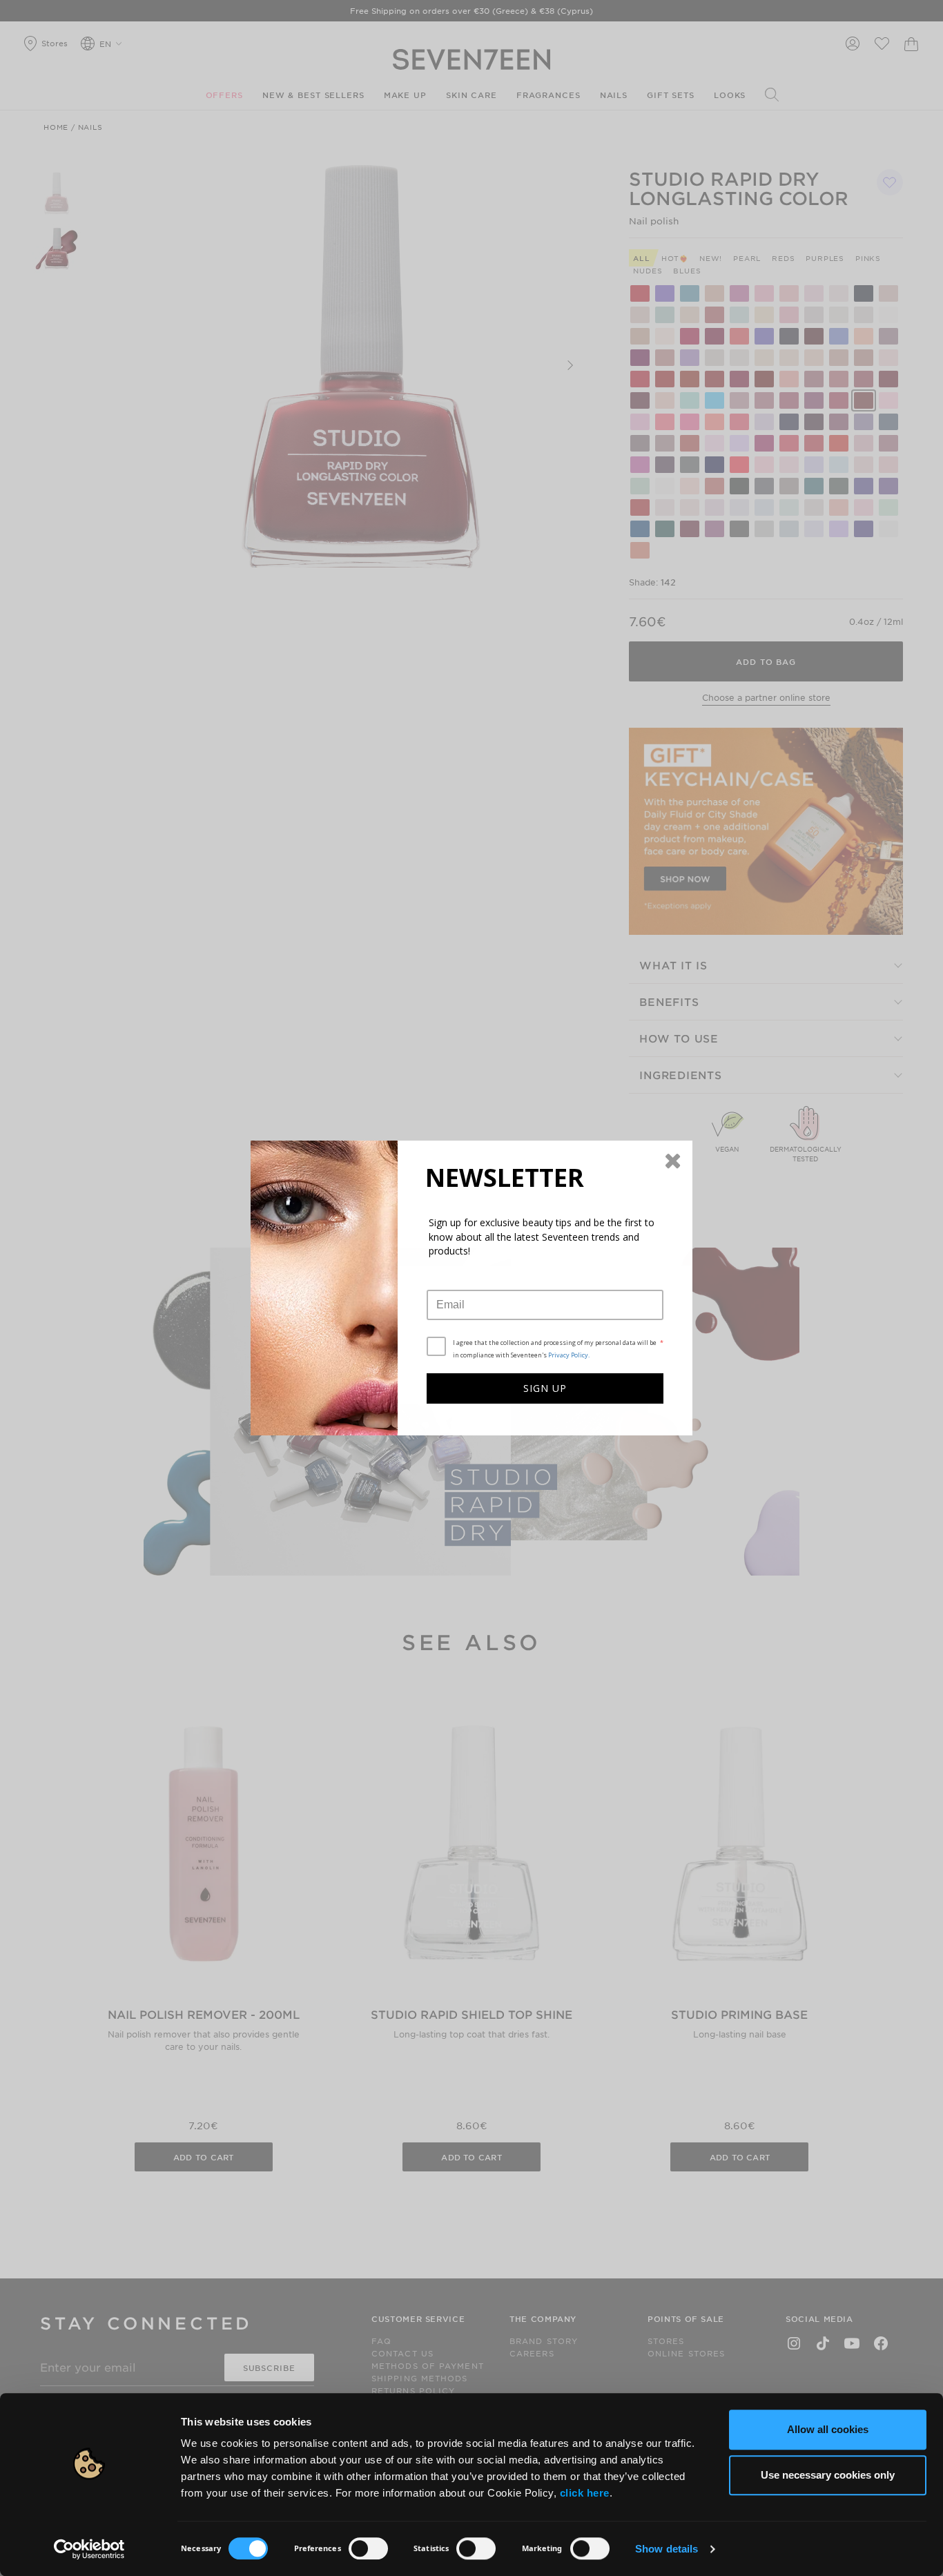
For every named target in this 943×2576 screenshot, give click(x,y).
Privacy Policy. (569, 1355)
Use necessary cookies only (828, 2475)
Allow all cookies (828, 2429)
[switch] (368, 2548)
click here (585, 2493)
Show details (667, 2549)
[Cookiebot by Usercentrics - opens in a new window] (89, 2549)
